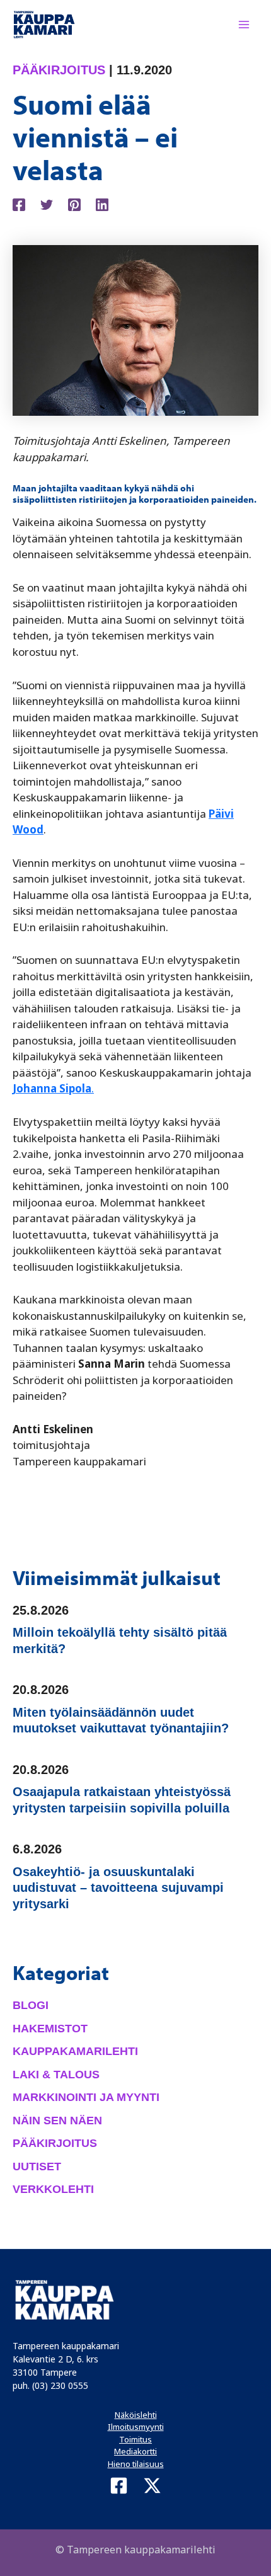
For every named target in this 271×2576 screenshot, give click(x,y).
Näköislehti (136, 2415)
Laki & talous (56, 2075)
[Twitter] (47, 203)
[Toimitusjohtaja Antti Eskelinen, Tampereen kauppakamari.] (135, 329)
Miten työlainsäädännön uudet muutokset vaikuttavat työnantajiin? (121, 1720)
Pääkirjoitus (59, 70)
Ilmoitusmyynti (136, 2427)
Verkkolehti (53, 2189)
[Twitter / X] (152, 2486)
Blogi (31, 2005)
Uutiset (37, 2167)
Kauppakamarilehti (75, 2051)
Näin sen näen (57, 2121)
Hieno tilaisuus (136, 2464)
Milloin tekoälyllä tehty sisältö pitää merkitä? (120, 1640)
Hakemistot (50, 2029)
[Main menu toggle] (245, 25)
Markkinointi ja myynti (86, 2097)
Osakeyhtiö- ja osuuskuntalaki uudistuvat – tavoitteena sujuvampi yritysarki (118, 1888)
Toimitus (135, 2439)
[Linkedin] (102, 203)
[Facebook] (19, 203)
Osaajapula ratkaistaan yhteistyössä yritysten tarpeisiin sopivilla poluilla (122, 1800)
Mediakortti (135, 2451)
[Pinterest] (74, 203)
